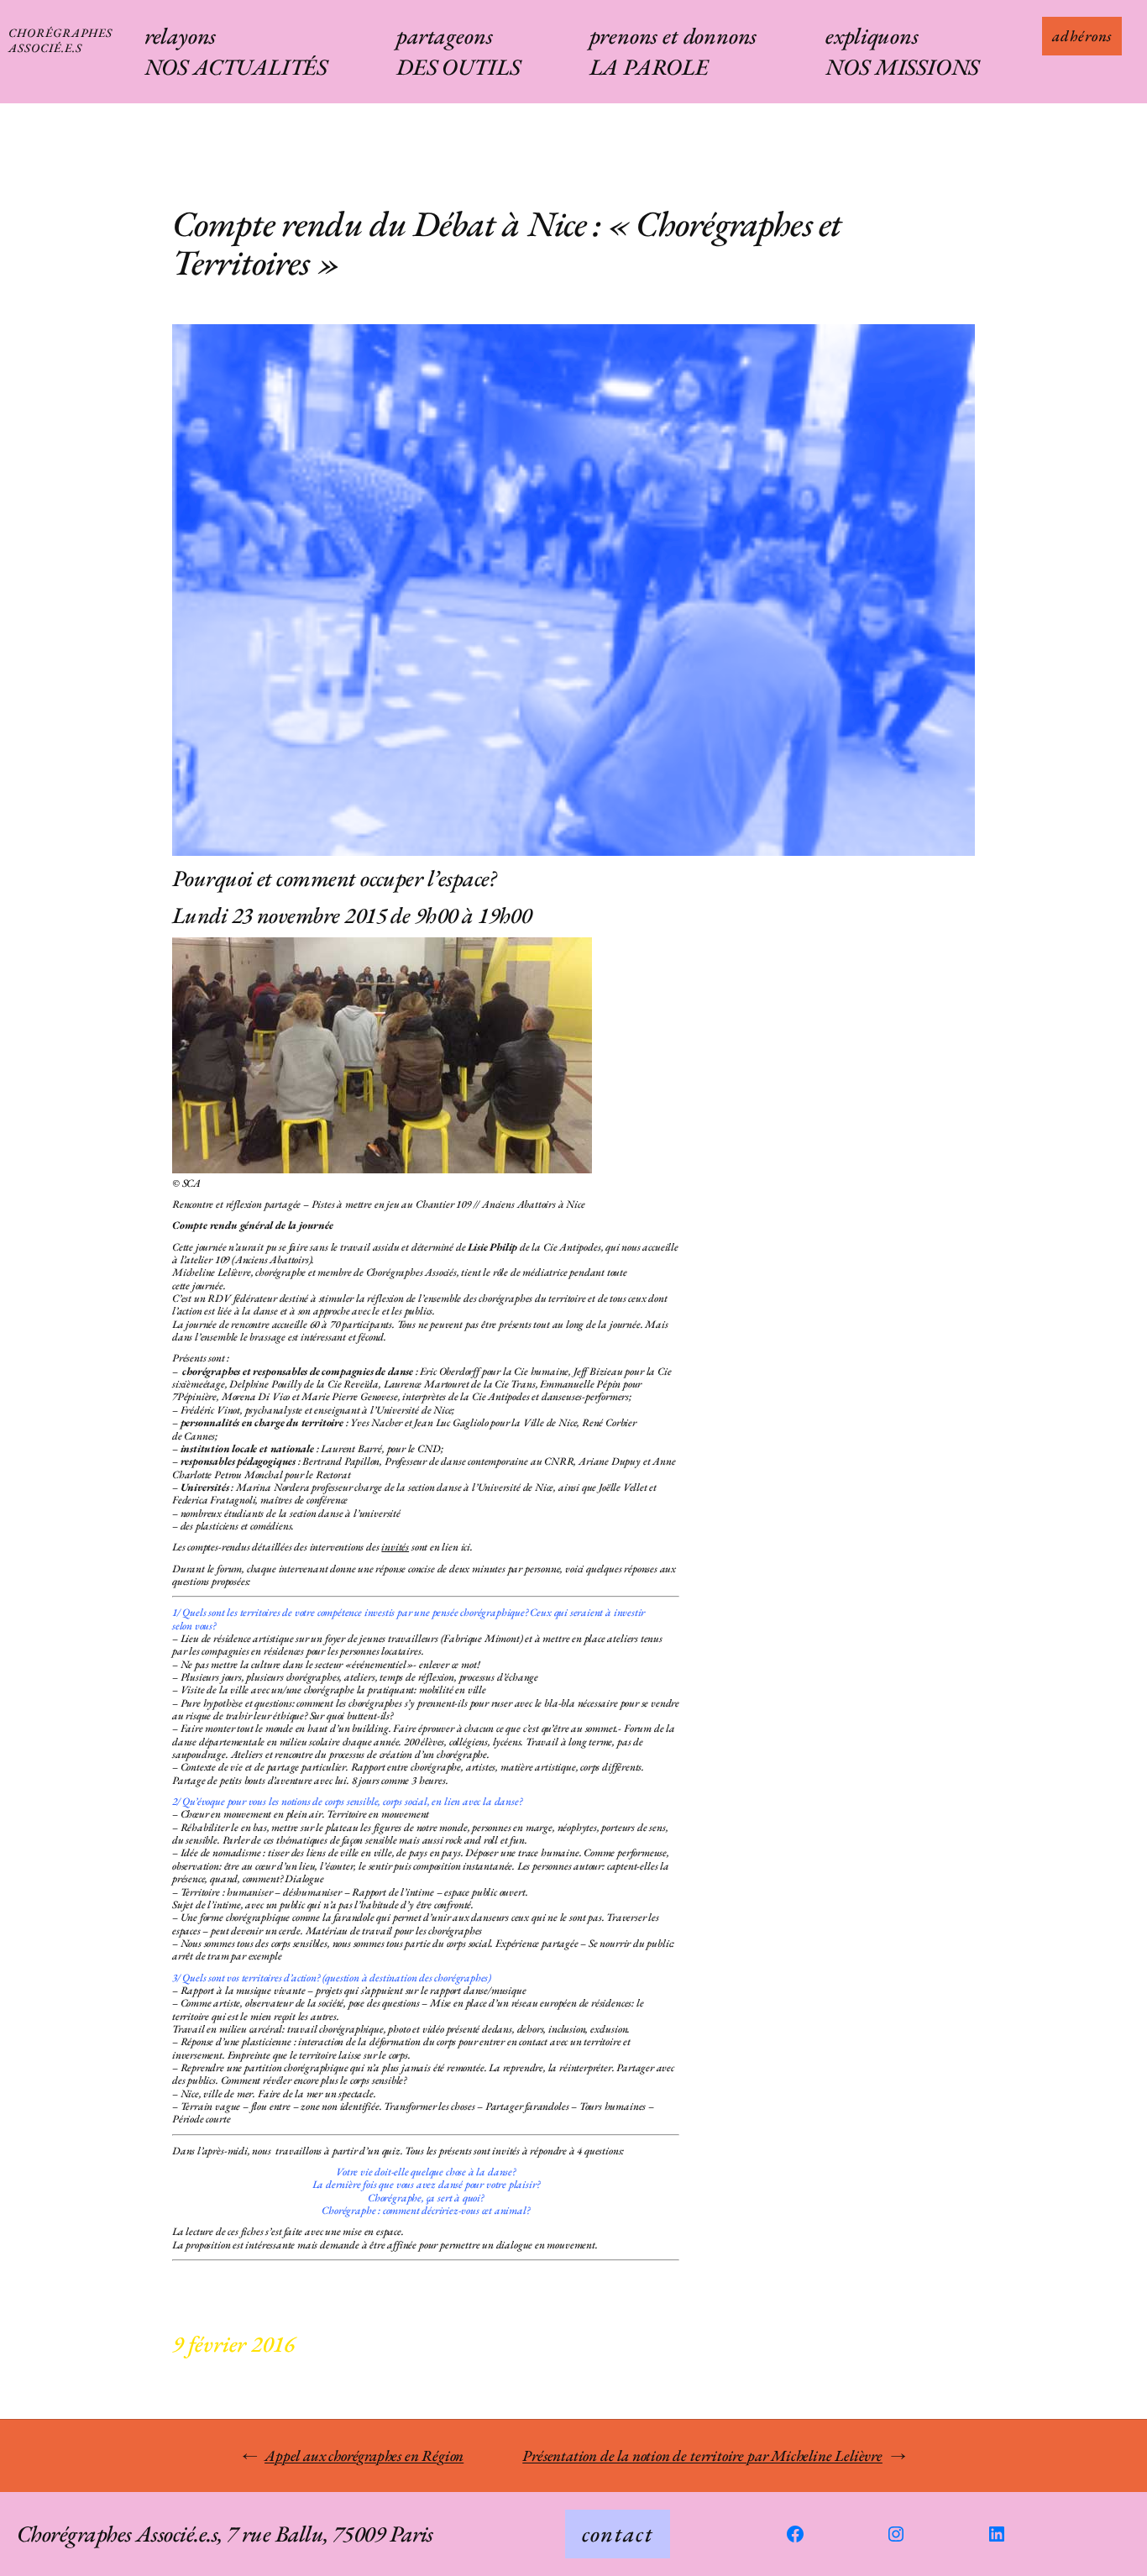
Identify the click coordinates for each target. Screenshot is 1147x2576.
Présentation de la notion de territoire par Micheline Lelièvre (702, 2455)
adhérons (1082, 36)
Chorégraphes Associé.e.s (60, 40)
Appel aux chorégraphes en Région (364, 2455)
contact (618, 2534)
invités (395, 1547)
